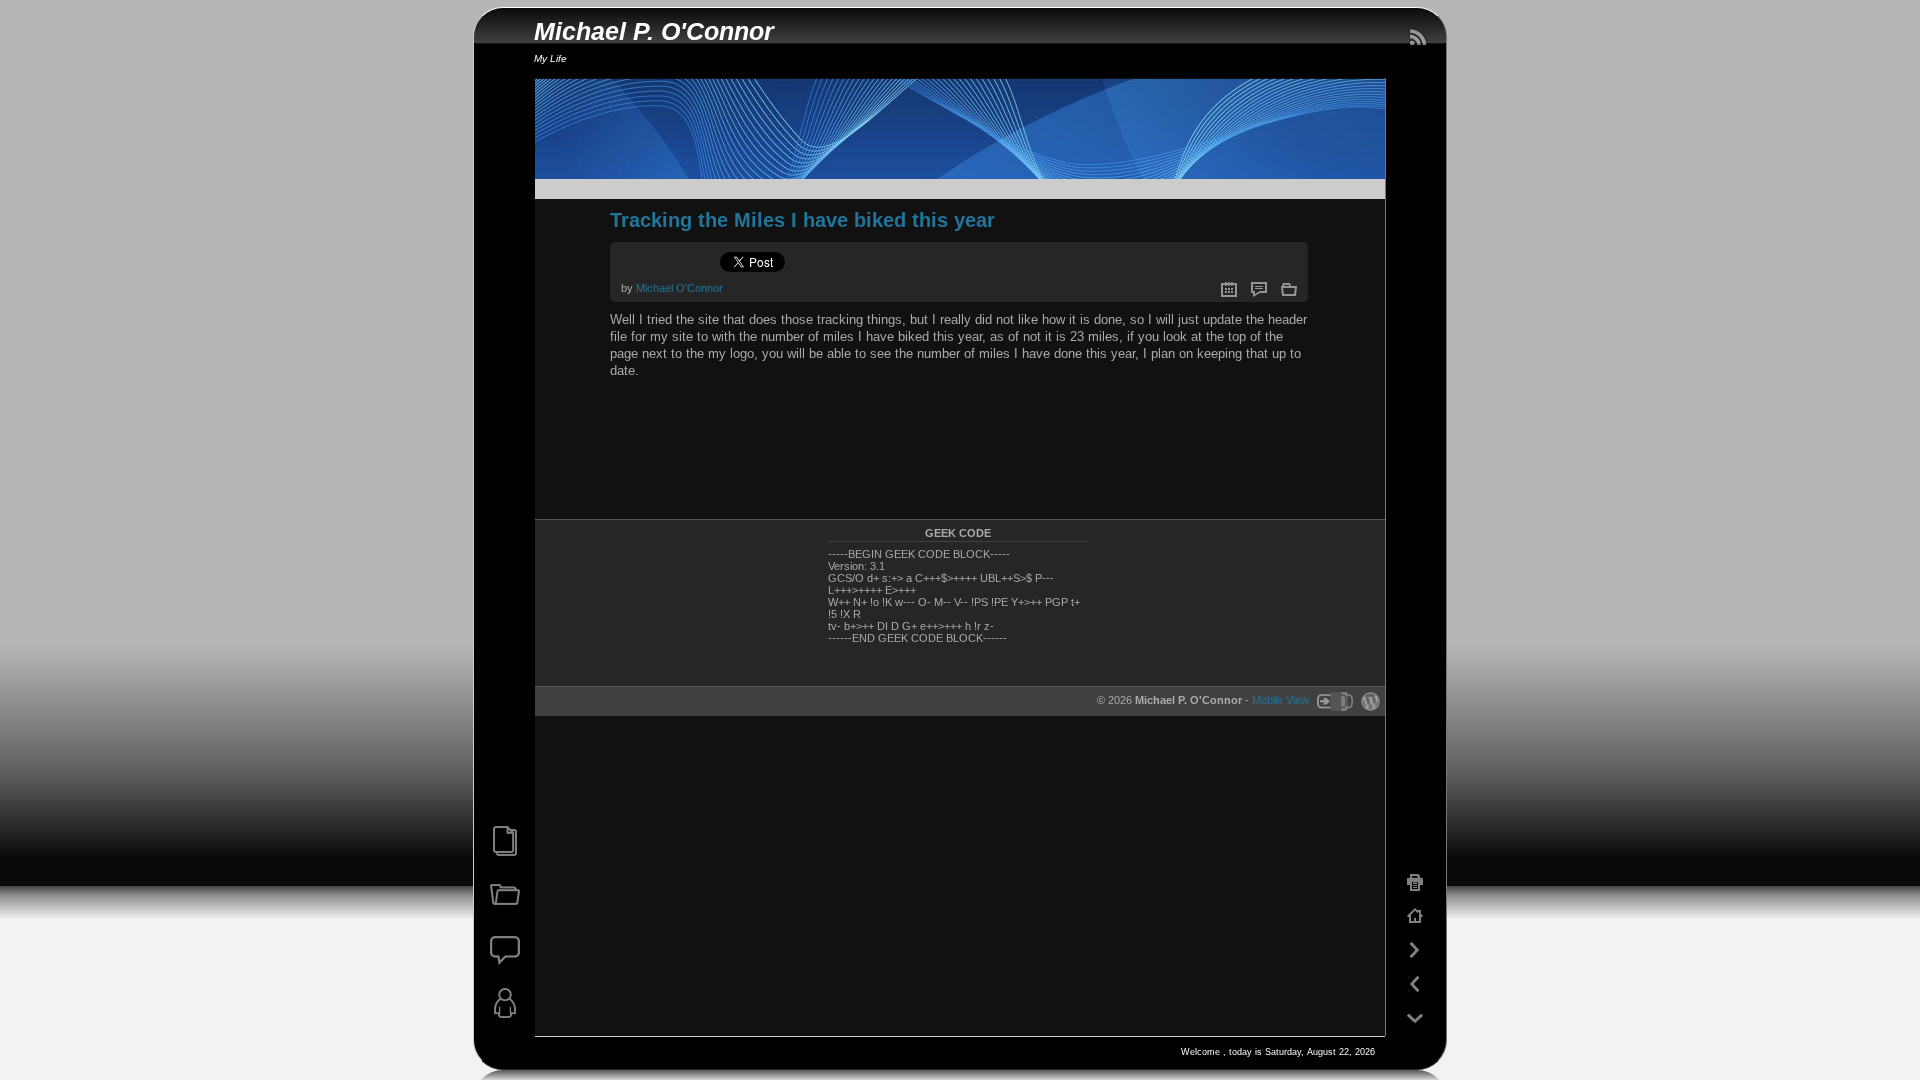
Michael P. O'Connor (654, 31)
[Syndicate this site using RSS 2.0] (1417, 38)
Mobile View (1280, 700)
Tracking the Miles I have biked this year (802, 220)
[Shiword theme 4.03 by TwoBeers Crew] (1334, 700)
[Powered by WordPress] (1368, 700)
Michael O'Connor (679, 288)
